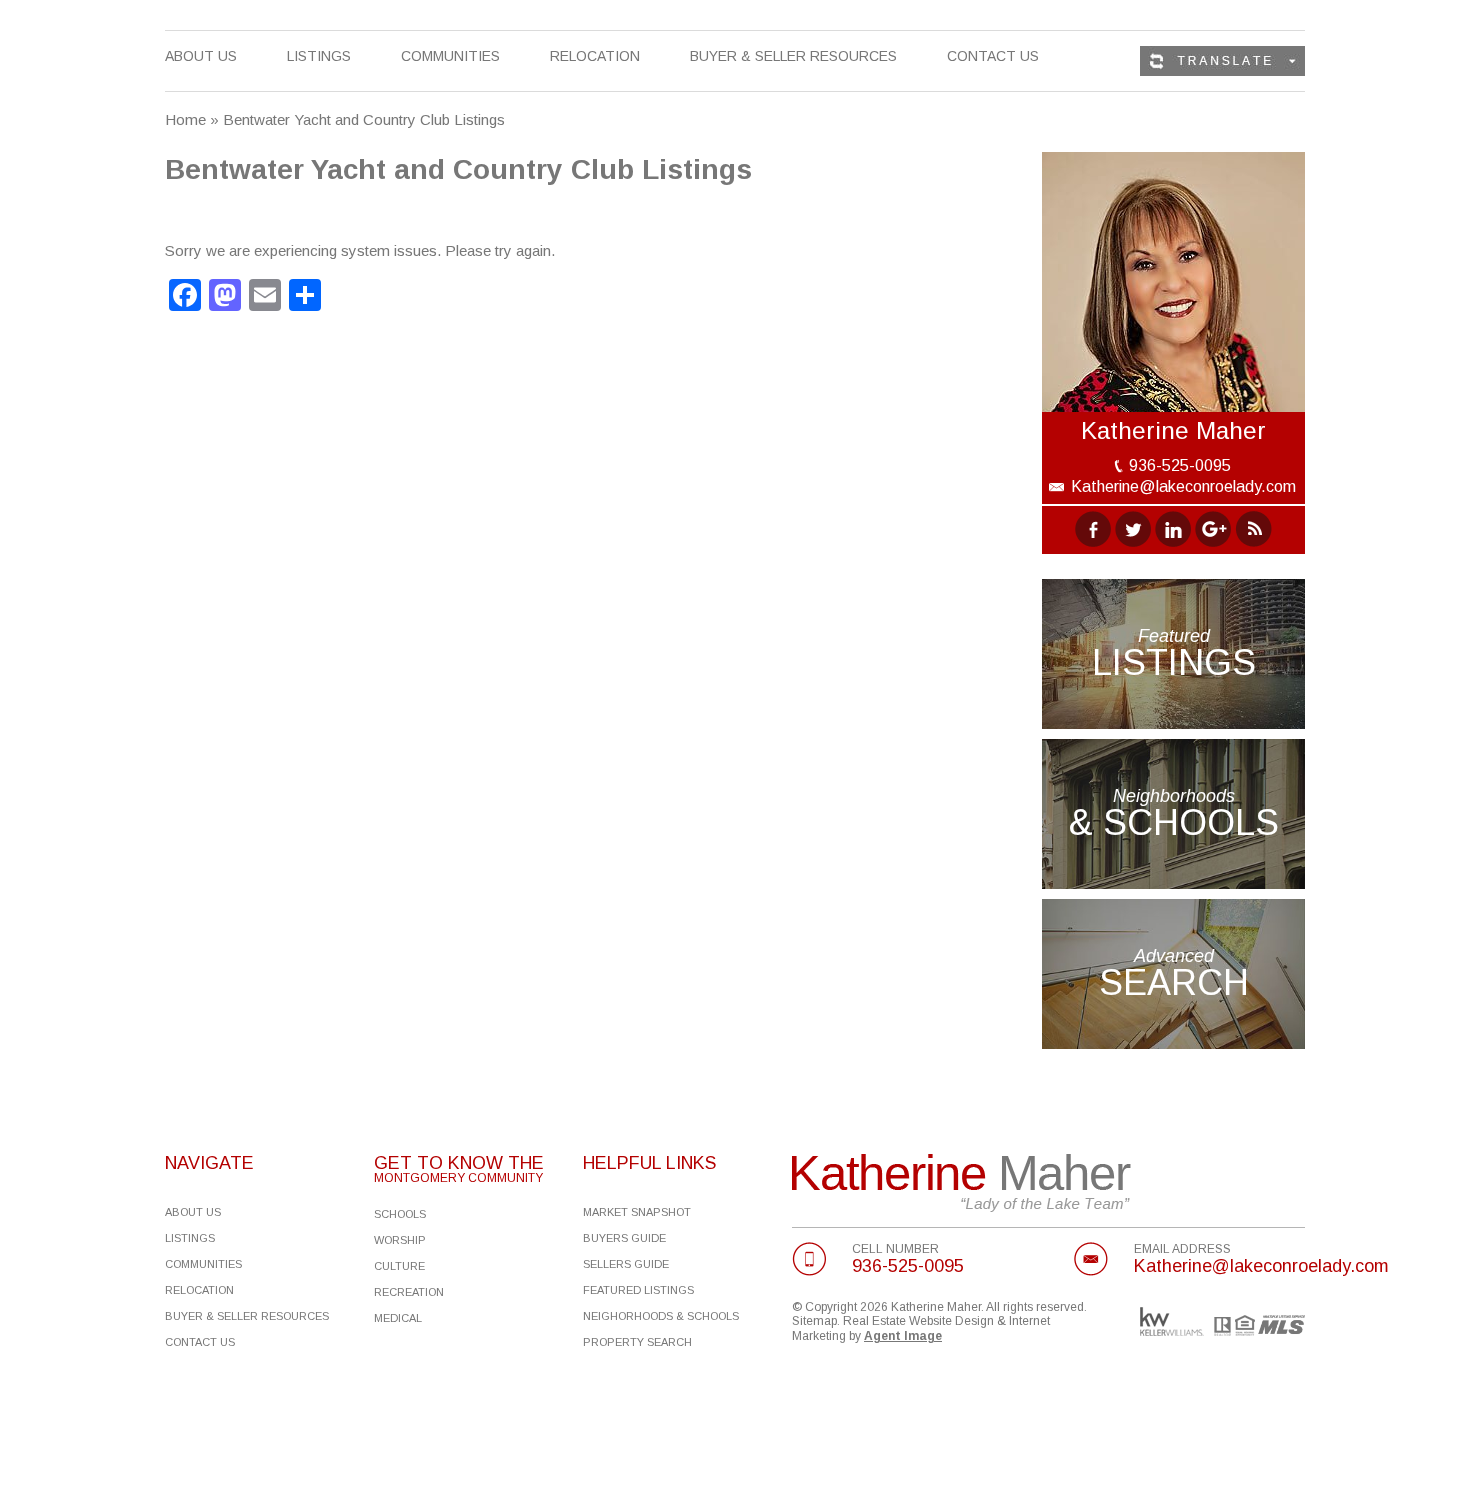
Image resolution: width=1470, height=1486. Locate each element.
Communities (450, 56)
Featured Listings (638, 1290)
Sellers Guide (626, 1264)
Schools (400, 1214)
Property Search (637, 1342)
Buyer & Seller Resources (793, 56)
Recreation (409, 1292)
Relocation (595, 56)
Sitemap (814, 1321)
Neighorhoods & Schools (661, 1316)
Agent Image (903, 1336)
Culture (399, 1266)
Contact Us (993, 56)
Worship (400, 1240)
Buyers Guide (624, 1238)
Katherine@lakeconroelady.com (1183, 486)
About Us (201, 56)
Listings (319, 56)
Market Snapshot (637, 1212)
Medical (398, 1318)
